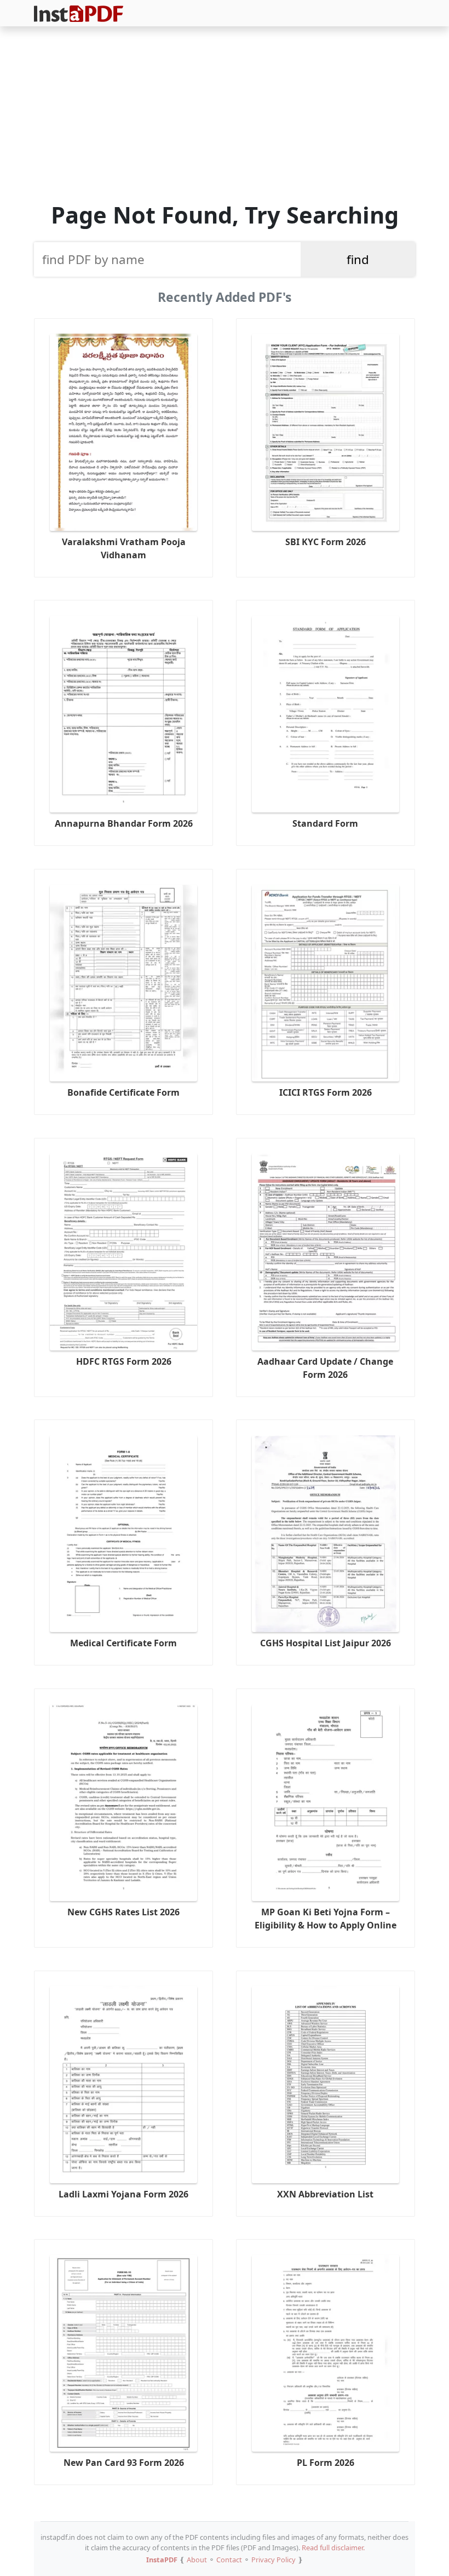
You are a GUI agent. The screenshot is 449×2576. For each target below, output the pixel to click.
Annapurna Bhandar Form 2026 (124, 823)
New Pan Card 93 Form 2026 (124, 2463)
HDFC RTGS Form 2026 (124, 1361)
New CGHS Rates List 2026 (123, 1912)
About (197, 2560)
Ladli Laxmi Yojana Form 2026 (123, 2194)
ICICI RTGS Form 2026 (326, 1092)
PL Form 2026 (326, 2463)
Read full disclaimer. (333, 2548)
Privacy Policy (274, 2560)
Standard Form (325, 823)
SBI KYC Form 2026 (326, 542)
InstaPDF (162, 2560)
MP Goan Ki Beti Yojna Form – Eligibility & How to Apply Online (326, 1919)
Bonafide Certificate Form (123, 1092)
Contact (229, 2560)
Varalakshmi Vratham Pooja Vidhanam (124, 548)
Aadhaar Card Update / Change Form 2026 (325, 1368)
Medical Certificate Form (123, 1643)
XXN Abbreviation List (325, 2194)
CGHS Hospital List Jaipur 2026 (326, 1643)
